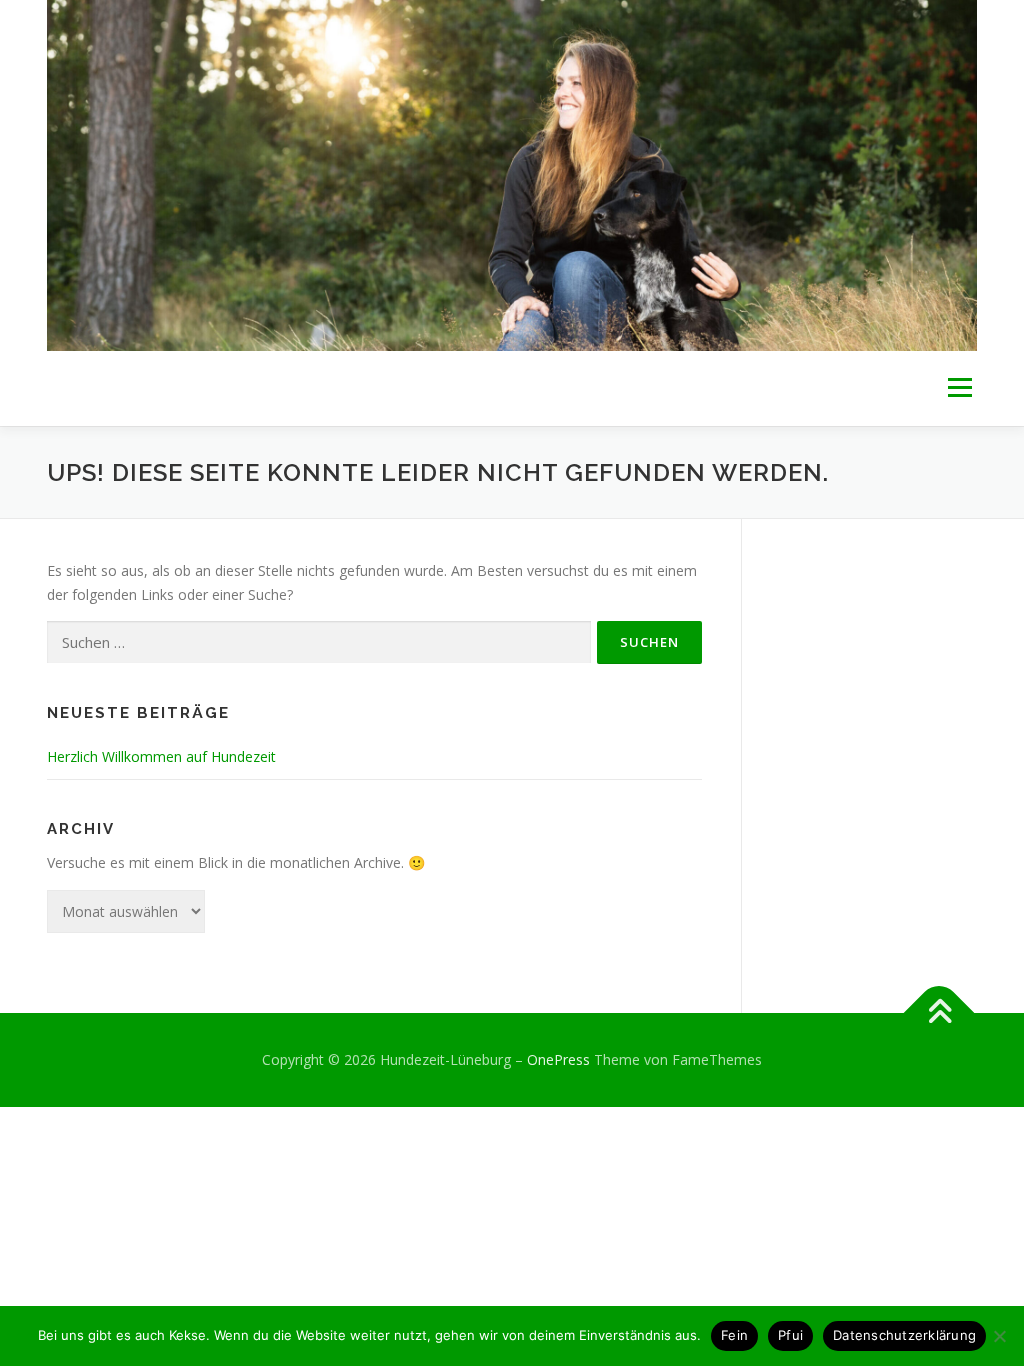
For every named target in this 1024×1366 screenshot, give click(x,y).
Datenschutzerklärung (904, 1335)
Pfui (790, 1335)
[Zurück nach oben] (939, 1013)
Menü (959, 388)
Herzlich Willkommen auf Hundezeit (161, 756)
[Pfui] (999, 1336)
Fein (734, 1335)
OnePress (558, 1059)
